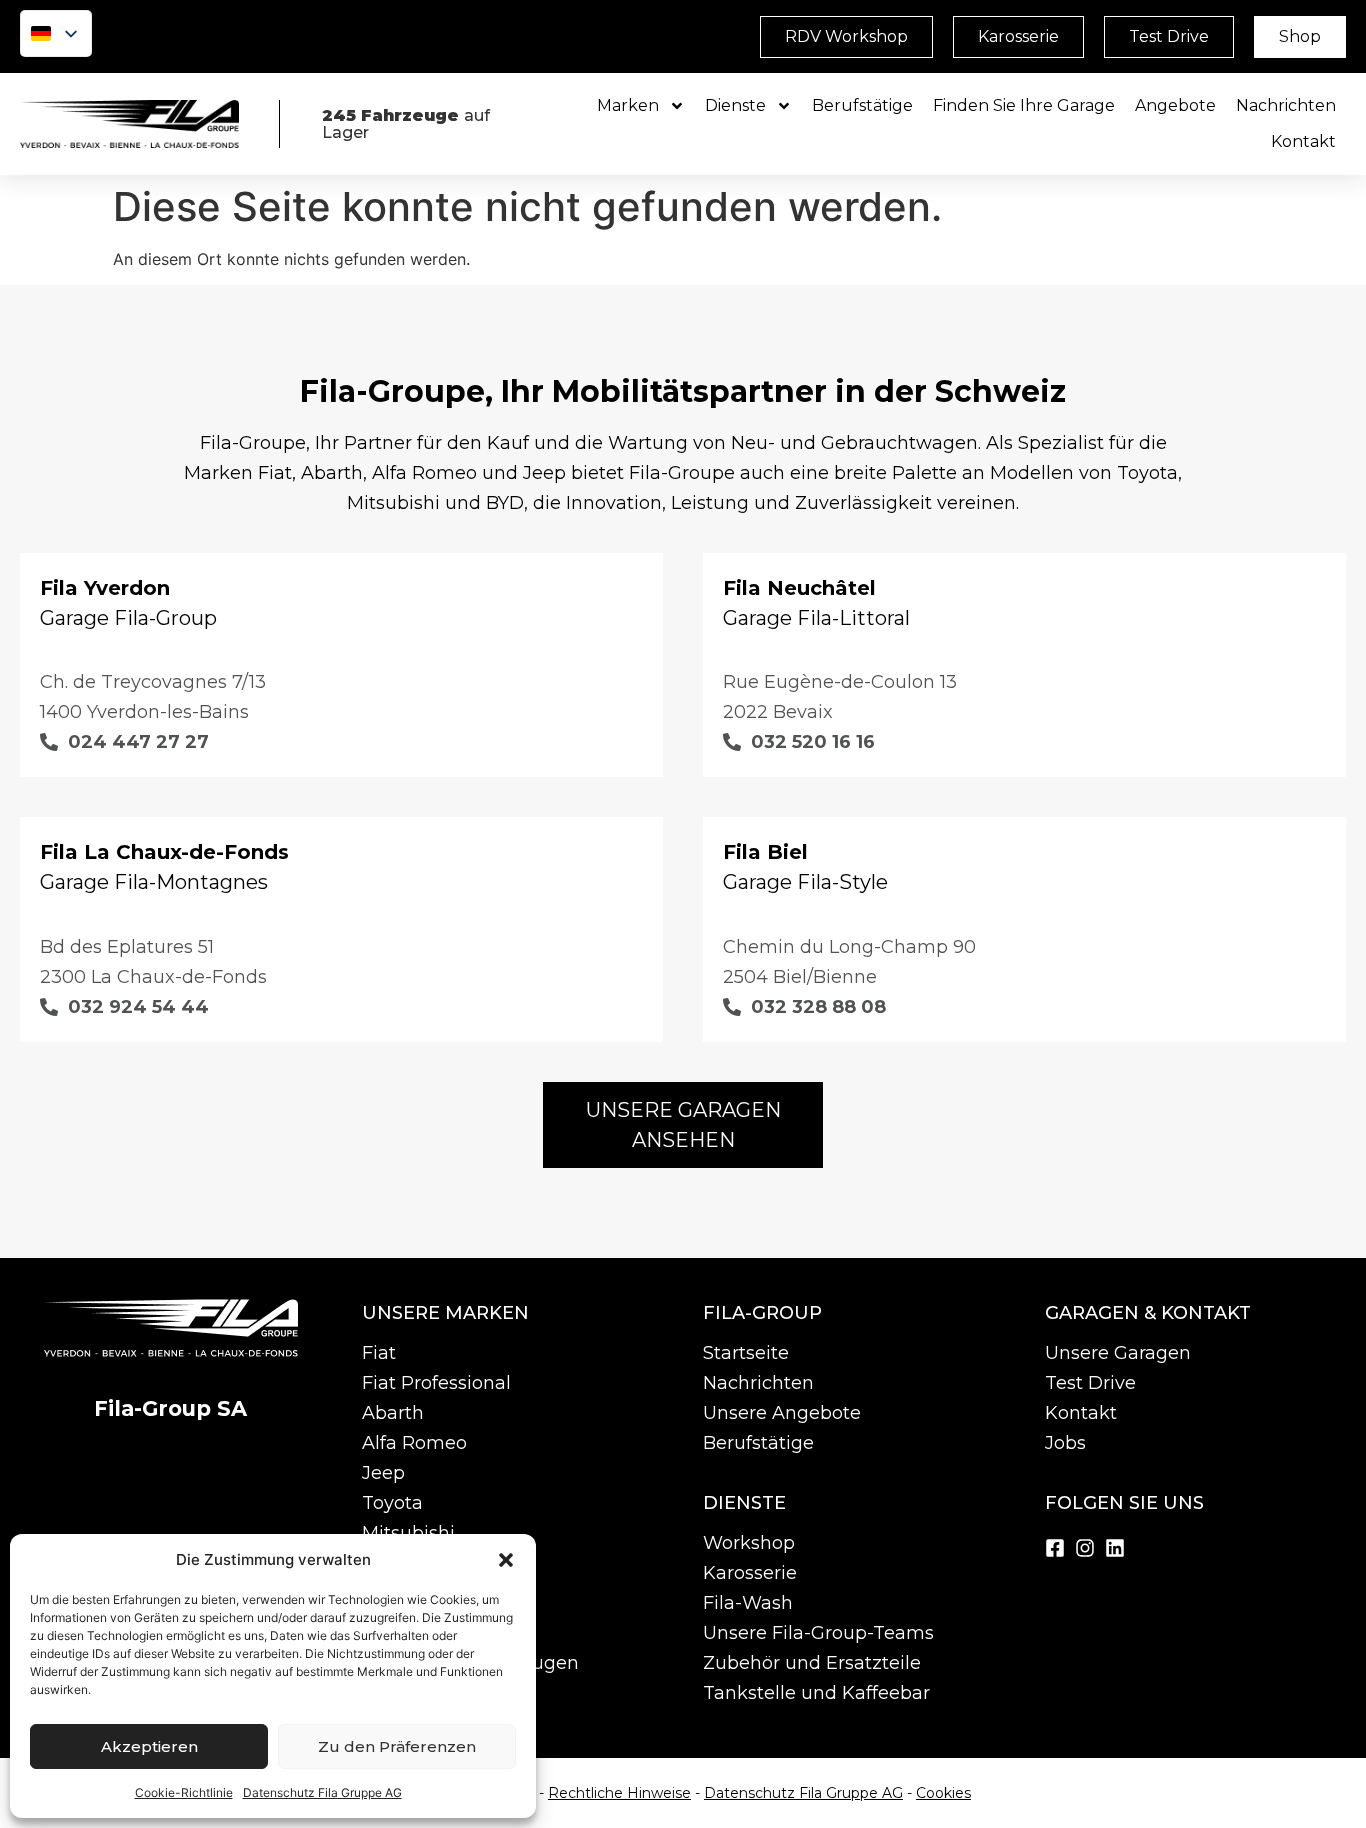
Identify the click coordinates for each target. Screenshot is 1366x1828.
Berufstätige (862, 105)
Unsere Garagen (1118, 1353)
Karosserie (750, 1573)
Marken (628, 105)
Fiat (379, 1353)
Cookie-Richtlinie (184, 1792)
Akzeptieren (149, 1746)
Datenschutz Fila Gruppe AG (322, 1792)
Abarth (393, 1413)
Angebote (1175, 105)
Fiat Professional (436, 1383)
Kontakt (1303, 141)
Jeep (383, 1473)
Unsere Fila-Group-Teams (818, 1633)
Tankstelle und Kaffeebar (816, 1693)
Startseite (746, 1353)
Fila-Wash (748, 1603)
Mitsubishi (408, 1533)
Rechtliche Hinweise (619, 1793)
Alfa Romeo (414, 1443)
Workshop (749, 1543)
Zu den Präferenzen (397, 1746)
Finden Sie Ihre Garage (1024, 105)
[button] (506, 1560)
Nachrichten (1286, 105)
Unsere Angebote (782, 1413)
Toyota (392, 1503)
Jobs (1065, 1443)
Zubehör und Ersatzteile (812, 1663)
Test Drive (1090, 1383)
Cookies (943, 1793)
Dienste (735, 105)
